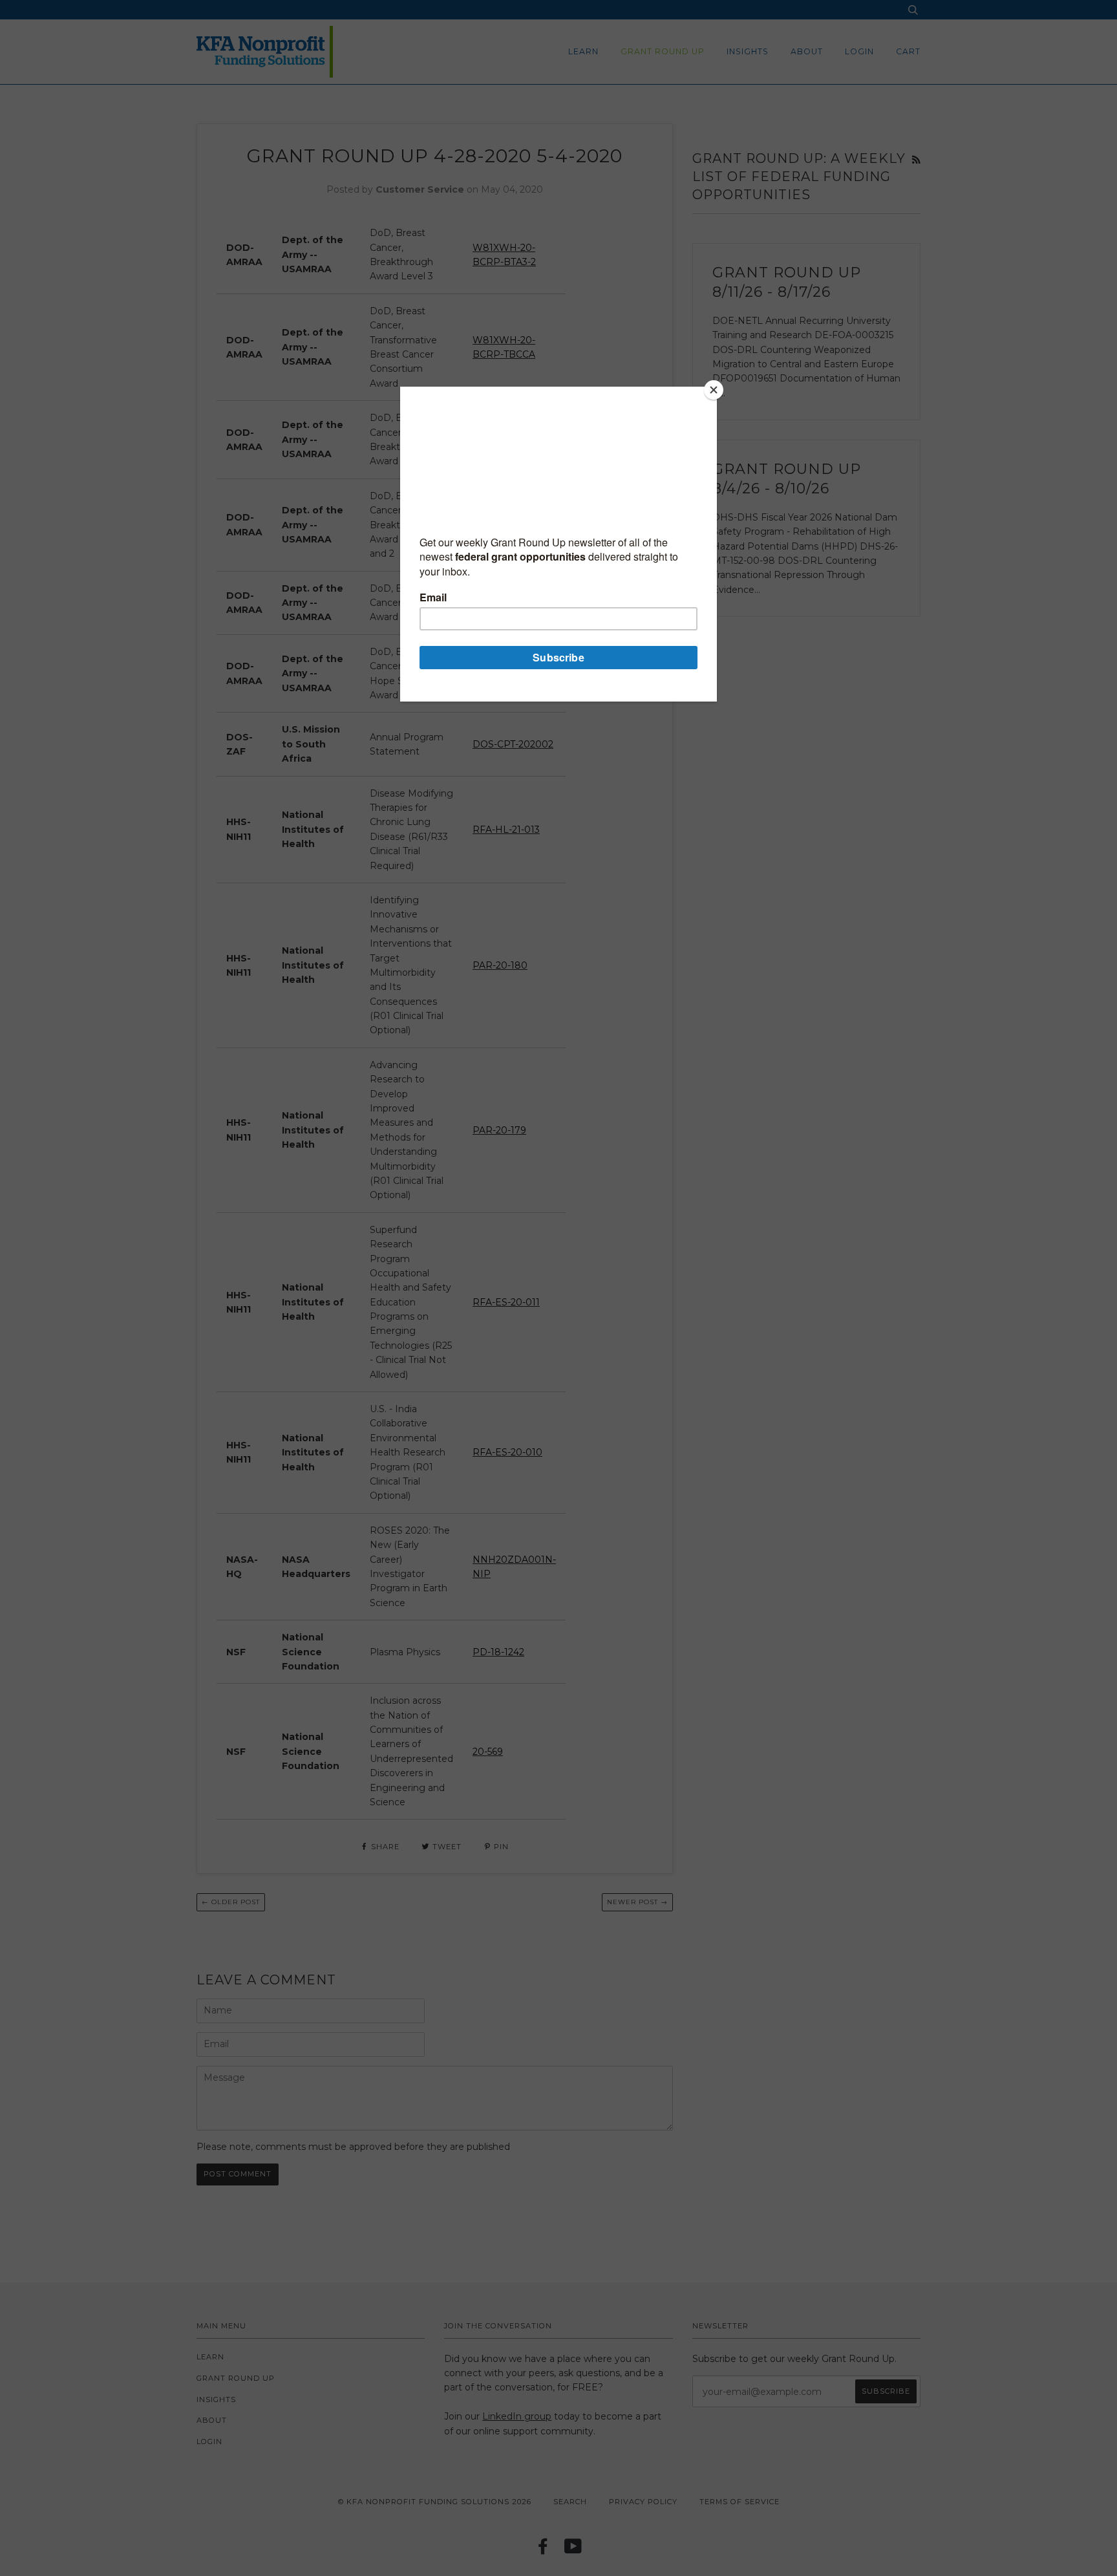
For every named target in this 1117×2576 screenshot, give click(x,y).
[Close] (714, 390)
